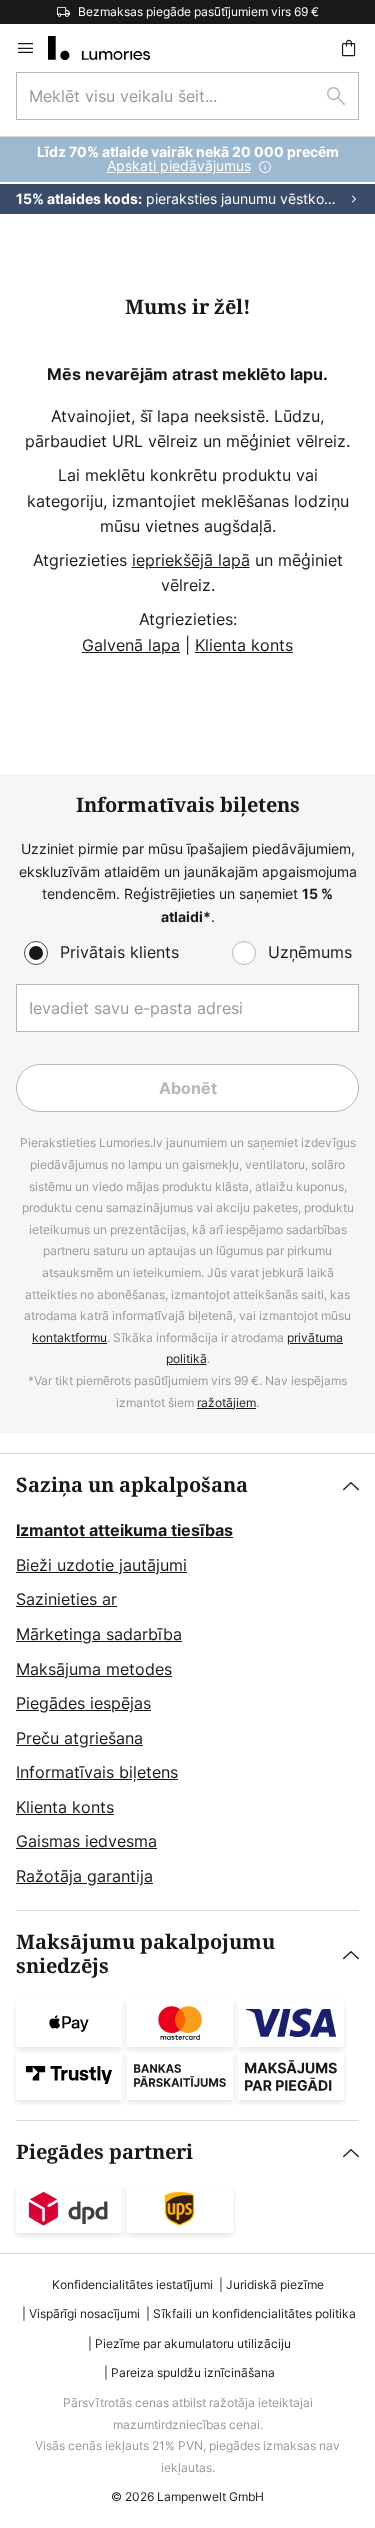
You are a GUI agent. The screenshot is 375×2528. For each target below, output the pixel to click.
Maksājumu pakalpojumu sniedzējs (145, 1954)
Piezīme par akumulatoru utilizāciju (193, 2343)
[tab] (187, 1682)
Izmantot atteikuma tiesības (124, 1530)
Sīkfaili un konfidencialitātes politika (254, 2313)
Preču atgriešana (79, 1738)
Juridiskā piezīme (275, 2284)
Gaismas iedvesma (86, 1841)
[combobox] (187, 96)
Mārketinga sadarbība (99, 1634)
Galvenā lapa (131, 645)
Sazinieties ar (66, 1599)
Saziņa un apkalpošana (132, 1485)
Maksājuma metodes (94, 1669)
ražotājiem (226, 1402)
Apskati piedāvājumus (179, 165)
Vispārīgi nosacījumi (84, 2313)
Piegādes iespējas (83, 1703)
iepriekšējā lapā (191, 560)
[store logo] (111, 48)
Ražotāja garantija (84, 1876)
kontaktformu (69, 1337)
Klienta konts (244, 645)
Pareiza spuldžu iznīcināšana (193, 2372)
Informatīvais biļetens (97, 1772)
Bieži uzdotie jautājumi (101, 1565)
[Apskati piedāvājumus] (187, 175)
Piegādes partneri (104, 2152)
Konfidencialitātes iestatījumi (132, 2284)
